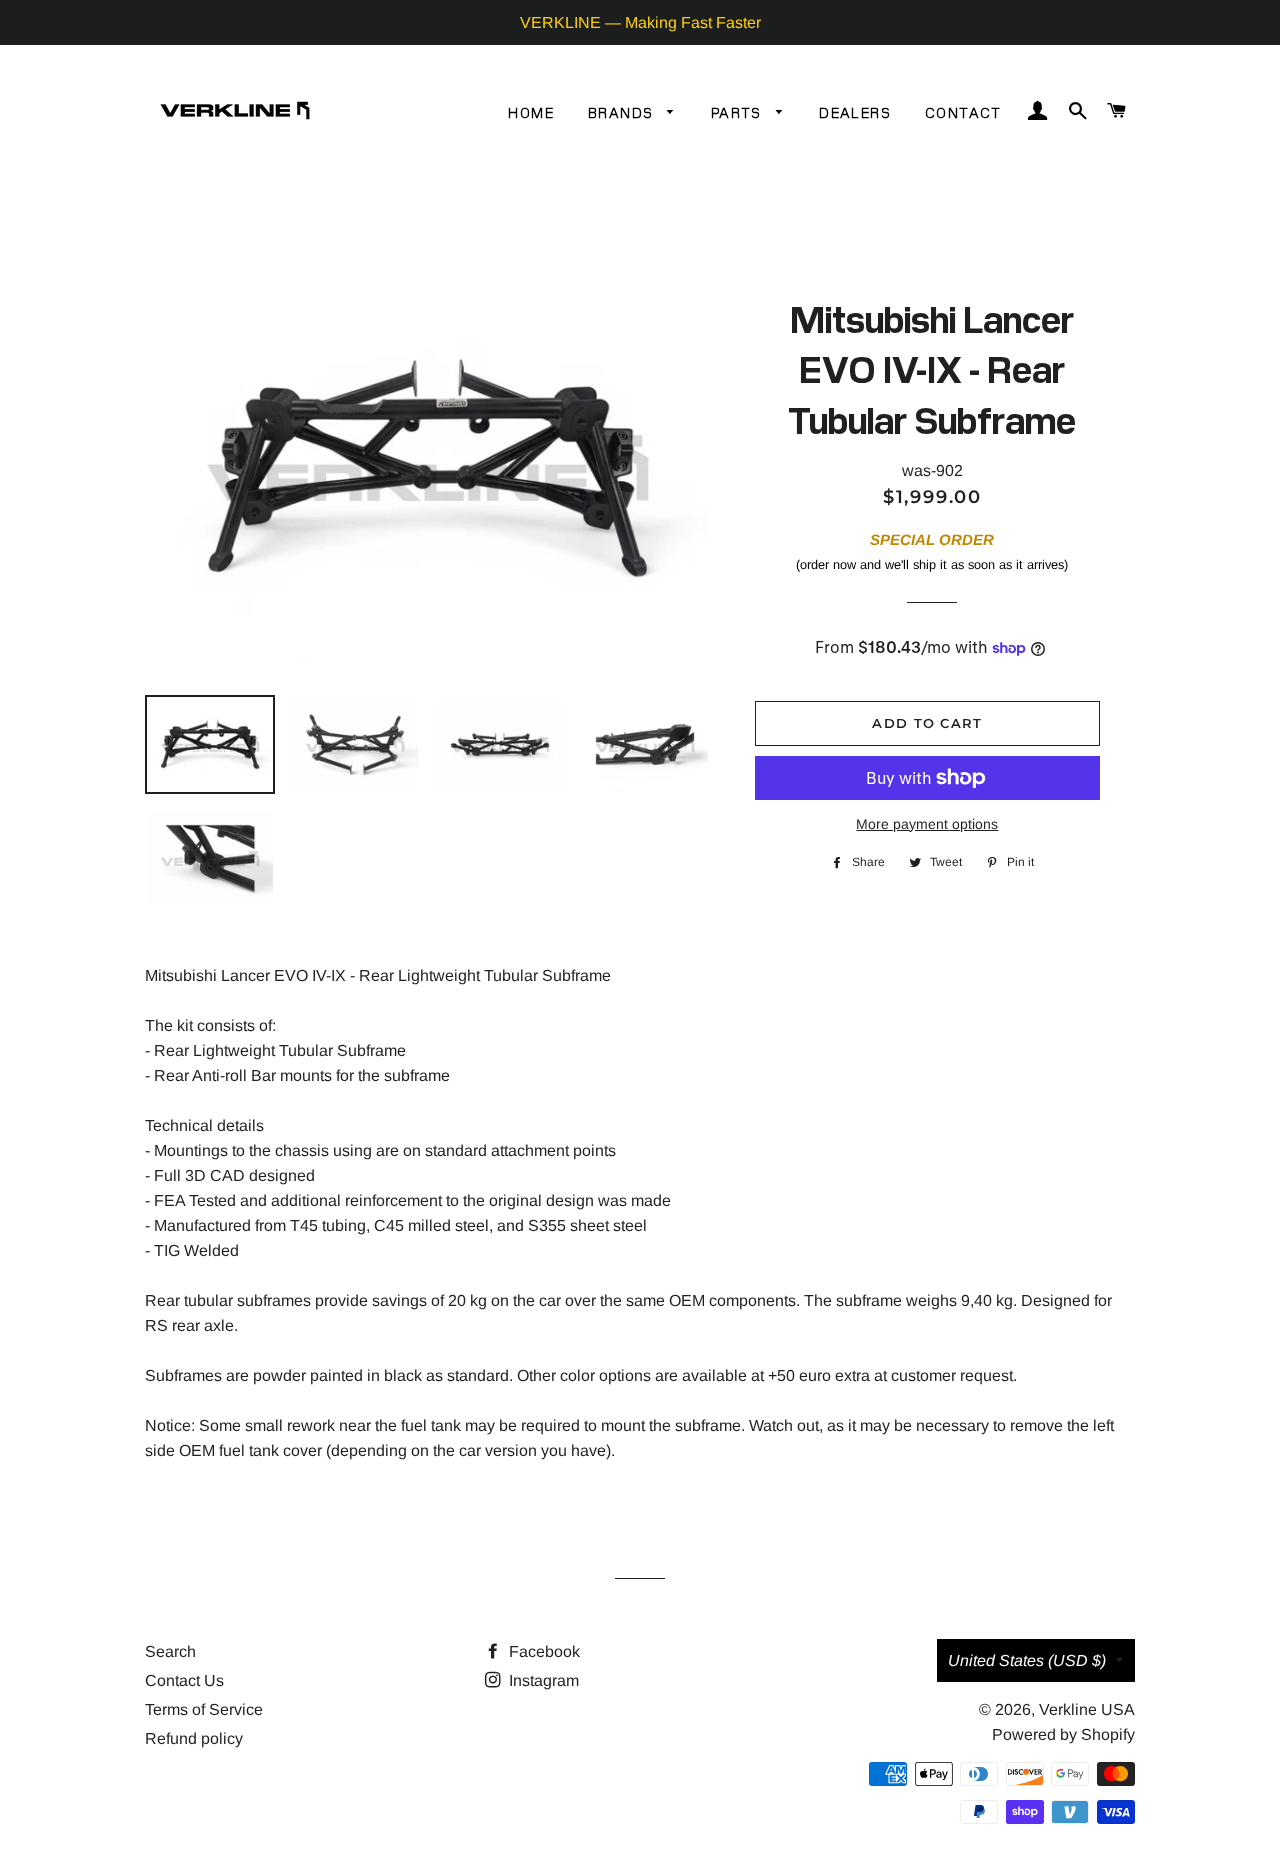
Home (531, 112)
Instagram (542, 1680)
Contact (963, 112)
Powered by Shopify (1063, 1734)
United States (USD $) (1027, 1660)
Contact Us (184, 1680)
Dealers (855, 112)
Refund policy (194, 1738)
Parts (738, 112)
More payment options (927, 824)
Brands (623, 112)
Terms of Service (204, 1709)
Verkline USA (1087, 1709)
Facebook (542, 1651)
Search (170, 1651)
